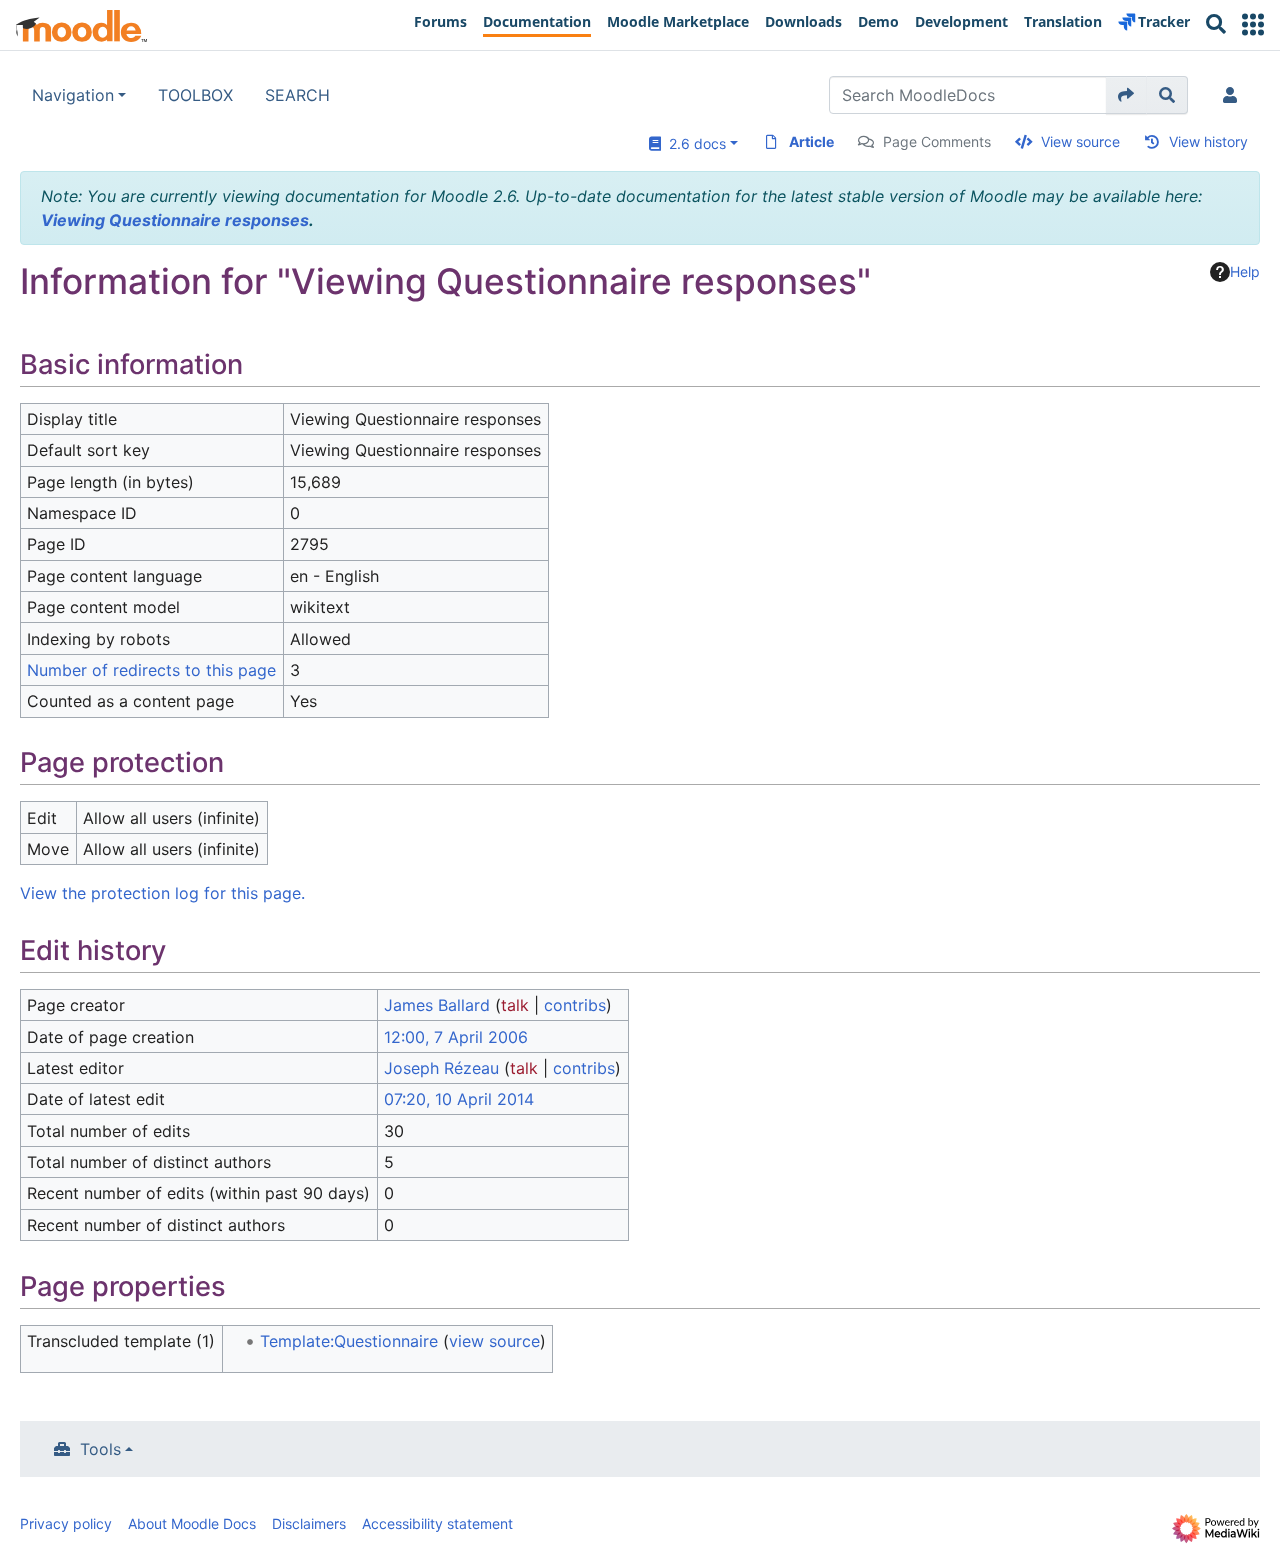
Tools (100, 1449)
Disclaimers (309, 1523)
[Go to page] (1126, 95)
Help (1245, 271)
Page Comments (937, 141)
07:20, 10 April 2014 (459, 1099)
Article (811, 141)
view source (494, 1341)
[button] (1253, 24)
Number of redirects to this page (151, 670)
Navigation (73, 95)
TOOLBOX (195, 95)
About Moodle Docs (192, 1523)
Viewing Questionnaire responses (175, 220)
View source (1080, 141)
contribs (575, 1005)
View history (1208, 141)
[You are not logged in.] (1234, 95)
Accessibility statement (437, 1523)
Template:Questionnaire (349, 1341)
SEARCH (297, 95)
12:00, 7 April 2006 (456, 1037)
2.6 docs (693, 143)
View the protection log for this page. (162, 893)
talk (515, 1005)
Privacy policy (66, 1523)
